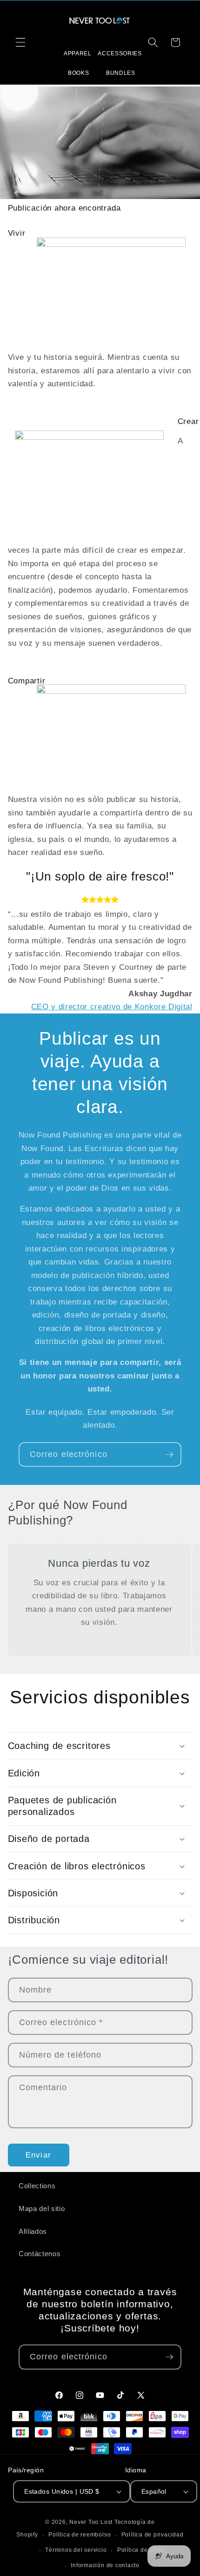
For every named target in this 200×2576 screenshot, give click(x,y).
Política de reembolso (80, 2535)
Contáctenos (40, 2254)
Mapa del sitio (42, 2208)
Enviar (38, 2155)
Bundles (121, 73)
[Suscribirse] (169, 1455)
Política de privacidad (153, 2535)
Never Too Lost (91, 2522)
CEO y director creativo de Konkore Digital (112, 1007)
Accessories (120, 53)
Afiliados (33, 2231)
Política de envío (141, 2550)
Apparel (78, 53)
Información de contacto (105, 2565)
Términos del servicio (76, 2550)
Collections (37, 2186)
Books (78, 73)
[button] (20, 42)
